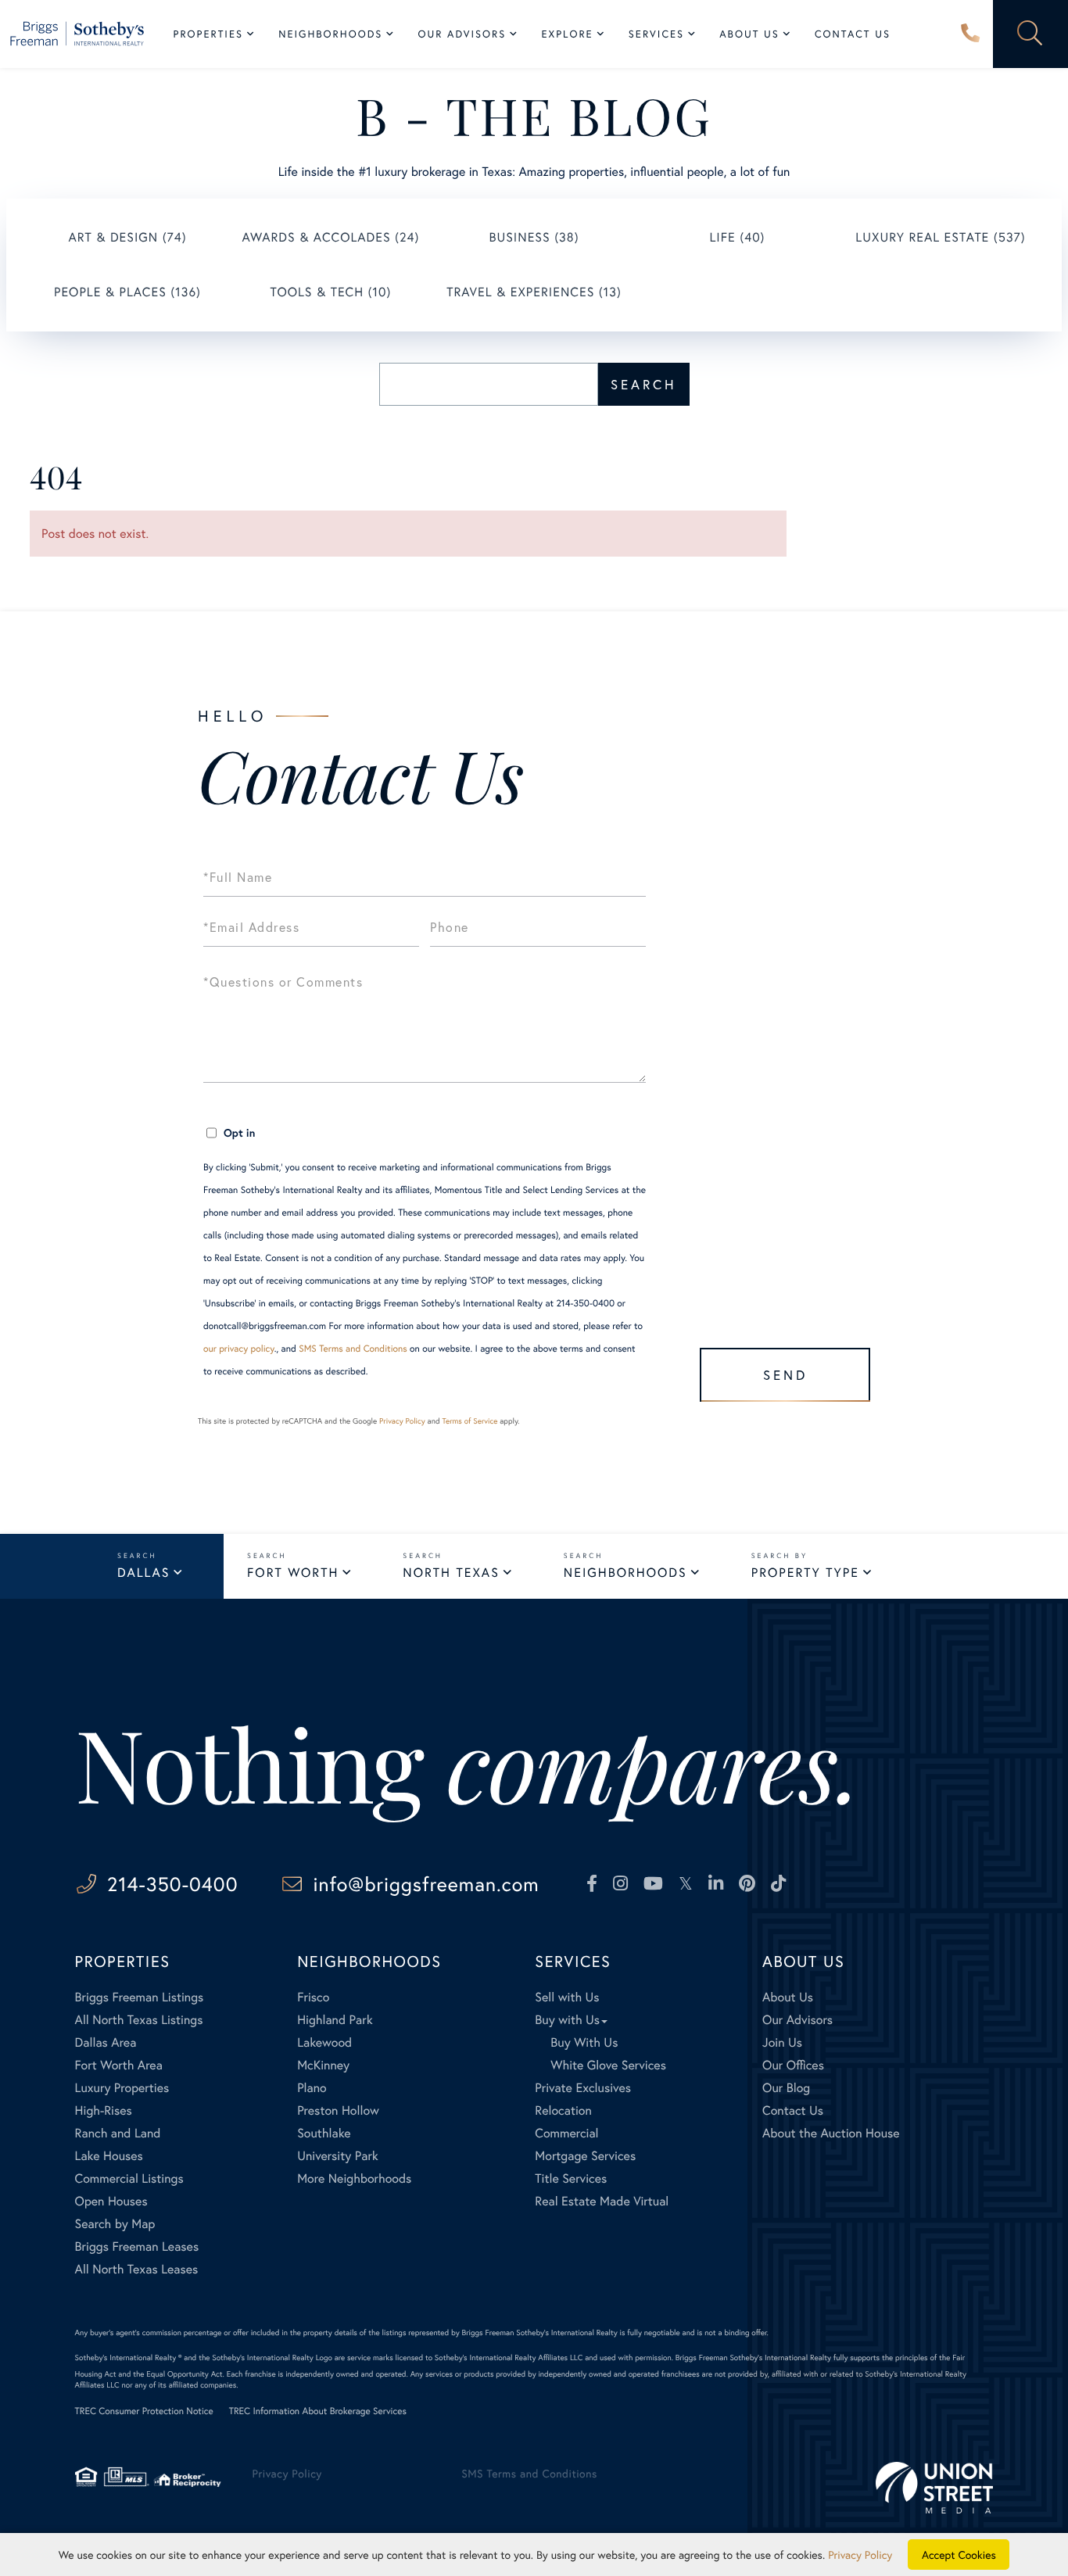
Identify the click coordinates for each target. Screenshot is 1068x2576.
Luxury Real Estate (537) (940, 237)
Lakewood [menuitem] (324, 2042)
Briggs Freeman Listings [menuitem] (140, 1997)
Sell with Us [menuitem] (567, 1997)
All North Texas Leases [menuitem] (137, 2269)
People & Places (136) (127, 292)
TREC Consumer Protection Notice (144, 2411)
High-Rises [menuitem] (104, 2110)
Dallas (143, 1573)
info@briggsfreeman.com (426, 1884)
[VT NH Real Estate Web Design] (934, 2487)
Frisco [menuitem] (313, 1997)
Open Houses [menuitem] (111, 2201)
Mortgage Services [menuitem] (585, 2156)
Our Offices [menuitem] (793, 2065)
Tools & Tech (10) (331, 292)
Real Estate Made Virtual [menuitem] (602, 2201)
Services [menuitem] (656, 34)
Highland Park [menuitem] (335, 2020)
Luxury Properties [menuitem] (122, 2088)
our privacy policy (239, 1349)
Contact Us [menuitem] (853, 34)
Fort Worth (293, 1573)
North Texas (451, 1573)
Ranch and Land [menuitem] (118, 2133)
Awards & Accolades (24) (331, 237)
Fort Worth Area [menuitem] (119, 2065)
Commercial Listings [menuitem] (129, 2178)
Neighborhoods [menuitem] (330, 34)
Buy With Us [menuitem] (584, 2042)
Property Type (805, 1573)
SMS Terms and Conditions (353, 1349)
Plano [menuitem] (312, 2088)
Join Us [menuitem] (782, 2042)
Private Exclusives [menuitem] (583, 2088)
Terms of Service (469, 1421)
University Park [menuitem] (338, 2156)
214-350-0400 (970, 34)
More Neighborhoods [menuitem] (354, 2178)
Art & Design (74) (127, 237)
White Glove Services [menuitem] (608, 2065)
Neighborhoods (625, 1573)
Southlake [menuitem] (324, 2133)
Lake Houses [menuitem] (109, 2156)
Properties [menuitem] (209, 34)
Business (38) (534, 237)
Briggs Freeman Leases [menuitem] (137, 2246)
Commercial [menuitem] (566, 2133)
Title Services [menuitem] (571, 2178)
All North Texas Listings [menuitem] (139, 2020)
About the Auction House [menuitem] (831, 2133)
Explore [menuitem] (567, 34)
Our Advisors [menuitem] (462, 34)
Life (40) (737, 237)
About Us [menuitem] (749, 34)
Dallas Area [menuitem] (106, 2042)
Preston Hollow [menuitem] (338, 2110)
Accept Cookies (959, 2555)
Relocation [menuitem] (563, 2110)
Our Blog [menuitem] (786, 2088)
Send (785, 1375)
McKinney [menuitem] (323, 2065)
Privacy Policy (402, 1421)
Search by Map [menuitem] (115, 2224)
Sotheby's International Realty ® (129, 2357)
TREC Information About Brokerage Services (318, 2411)
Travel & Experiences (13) (534, 292)
